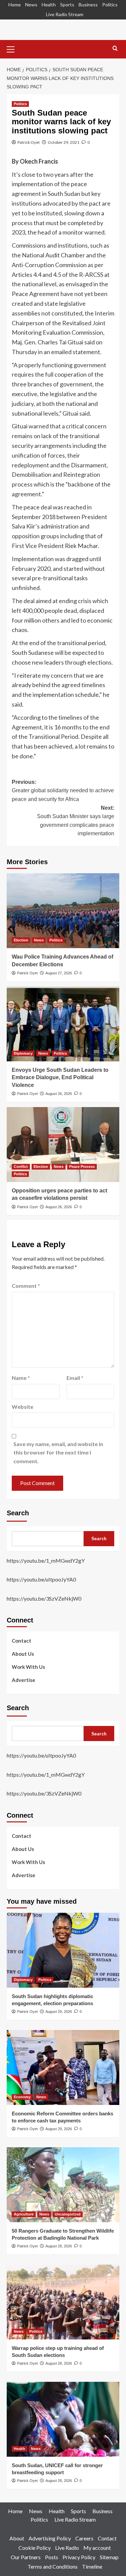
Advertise (24, 1680)
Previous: (63, 791)
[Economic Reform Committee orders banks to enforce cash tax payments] (63, 2067)
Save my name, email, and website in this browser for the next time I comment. (58, 1452)
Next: (76, 821)
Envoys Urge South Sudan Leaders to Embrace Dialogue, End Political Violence (60, 1078)
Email (75, 1378)
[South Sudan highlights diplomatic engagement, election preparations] (63, 1950)
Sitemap (109, 2557)
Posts (52, 2557)
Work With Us (28, 1667)
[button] (13, 48)
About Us (23, 1654)
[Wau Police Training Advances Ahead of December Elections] (63, 911)
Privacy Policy (79, 2557)
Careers (84, 2538)
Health (49, 5)
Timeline (92, 2566)
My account (97, 2548)
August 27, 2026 (59, 973)
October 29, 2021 (64, 142)
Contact (22, 1641)
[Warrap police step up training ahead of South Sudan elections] (63, 2302)
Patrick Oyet (29, 142)
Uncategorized (68, 2214)
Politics (110, 5)
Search (18, 1513)
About (17, 2538)
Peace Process (82, 1167)
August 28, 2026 (59, 2363)
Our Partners (26, 2557)
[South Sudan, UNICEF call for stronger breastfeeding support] (63, 2419)
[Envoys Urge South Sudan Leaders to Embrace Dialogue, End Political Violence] (63, 1024)
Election (21, 940)
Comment (26, 1286)
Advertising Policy (50, 2538)
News (31, 5)
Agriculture (24, 2214)
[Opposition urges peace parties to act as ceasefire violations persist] (63, 1145)
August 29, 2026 (59, 2012)
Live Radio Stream (65, 14)
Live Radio (67, 2548)
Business (88, 5)
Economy (22, 2097)
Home (15, 5)
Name (21, 1378)
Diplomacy (23, 1053)
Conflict (21, 1167)
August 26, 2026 (59, 1094)
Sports (67, 5)
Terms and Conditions (53, 2566)
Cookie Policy (35, 2548)
